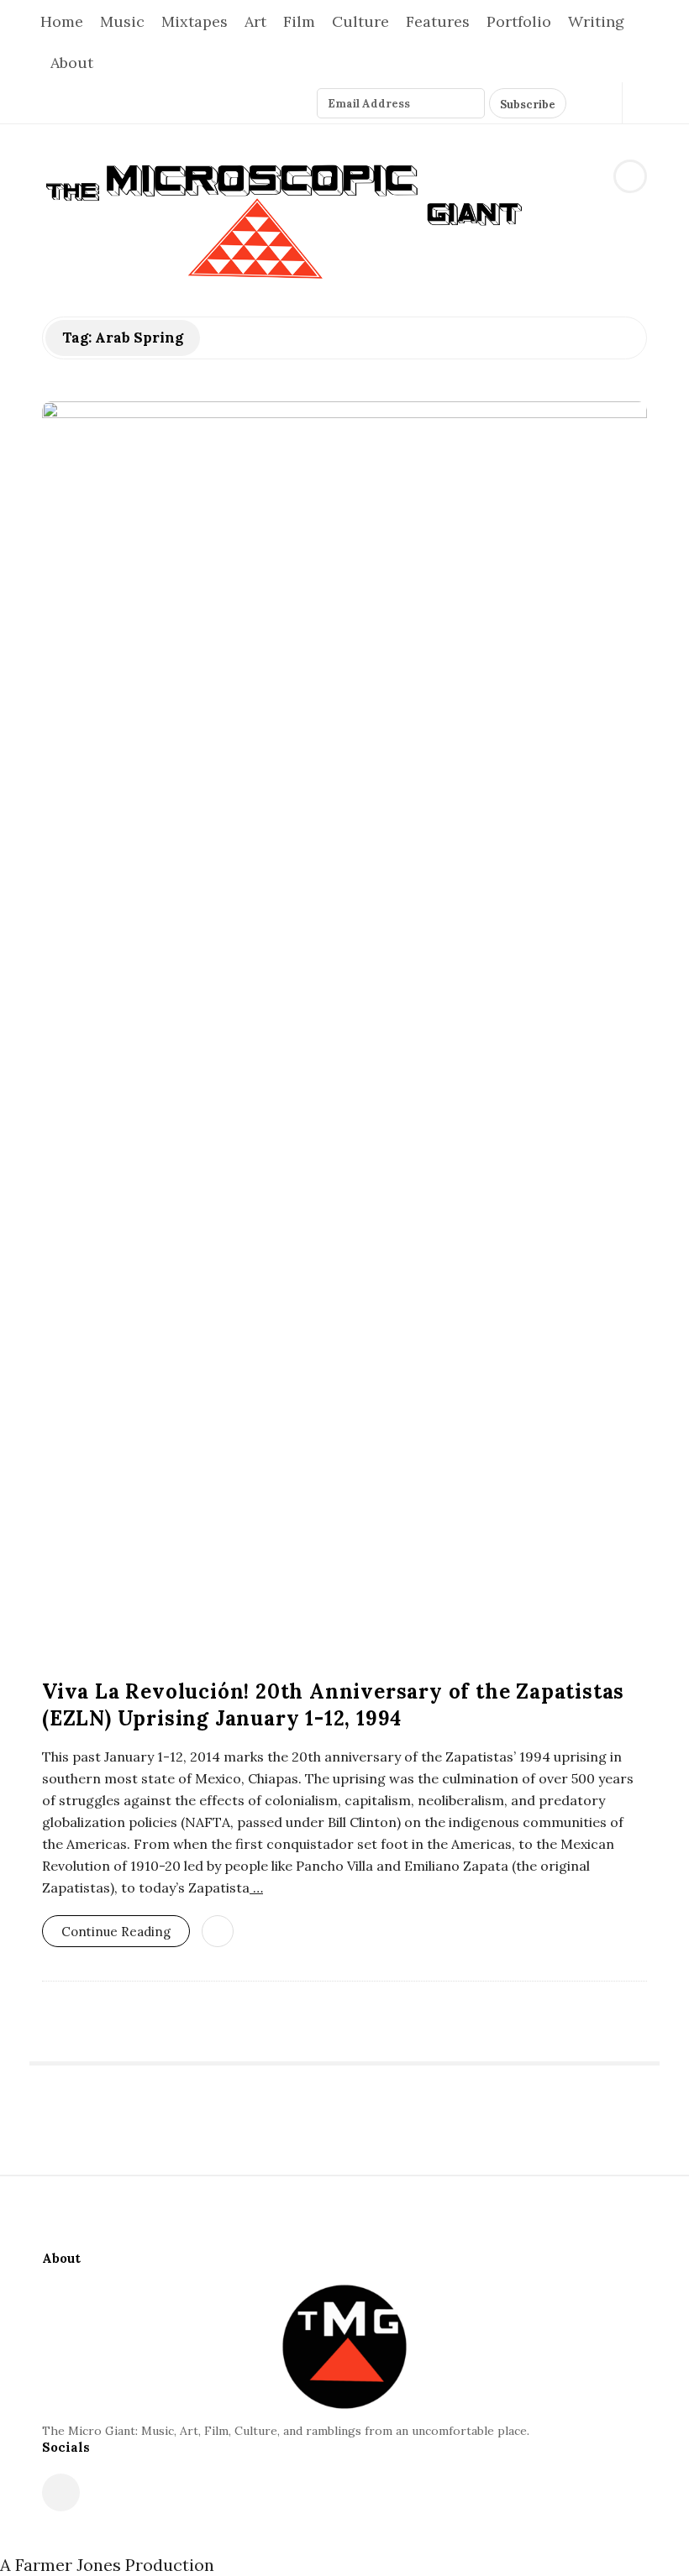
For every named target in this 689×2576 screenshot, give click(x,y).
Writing (596, 21)
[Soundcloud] (600, 103)
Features (438, 21)
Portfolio (519, 21)
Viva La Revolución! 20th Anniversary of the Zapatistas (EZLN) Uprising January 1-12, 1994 (333, 1705)
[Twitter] (581, 103)
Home (62, 21)
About (72, 63)
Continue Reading (116, 1932)
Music (122, 21)
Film (299, 21)
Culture (360, 21)
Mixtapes (195, 21)
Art (255, 21)
